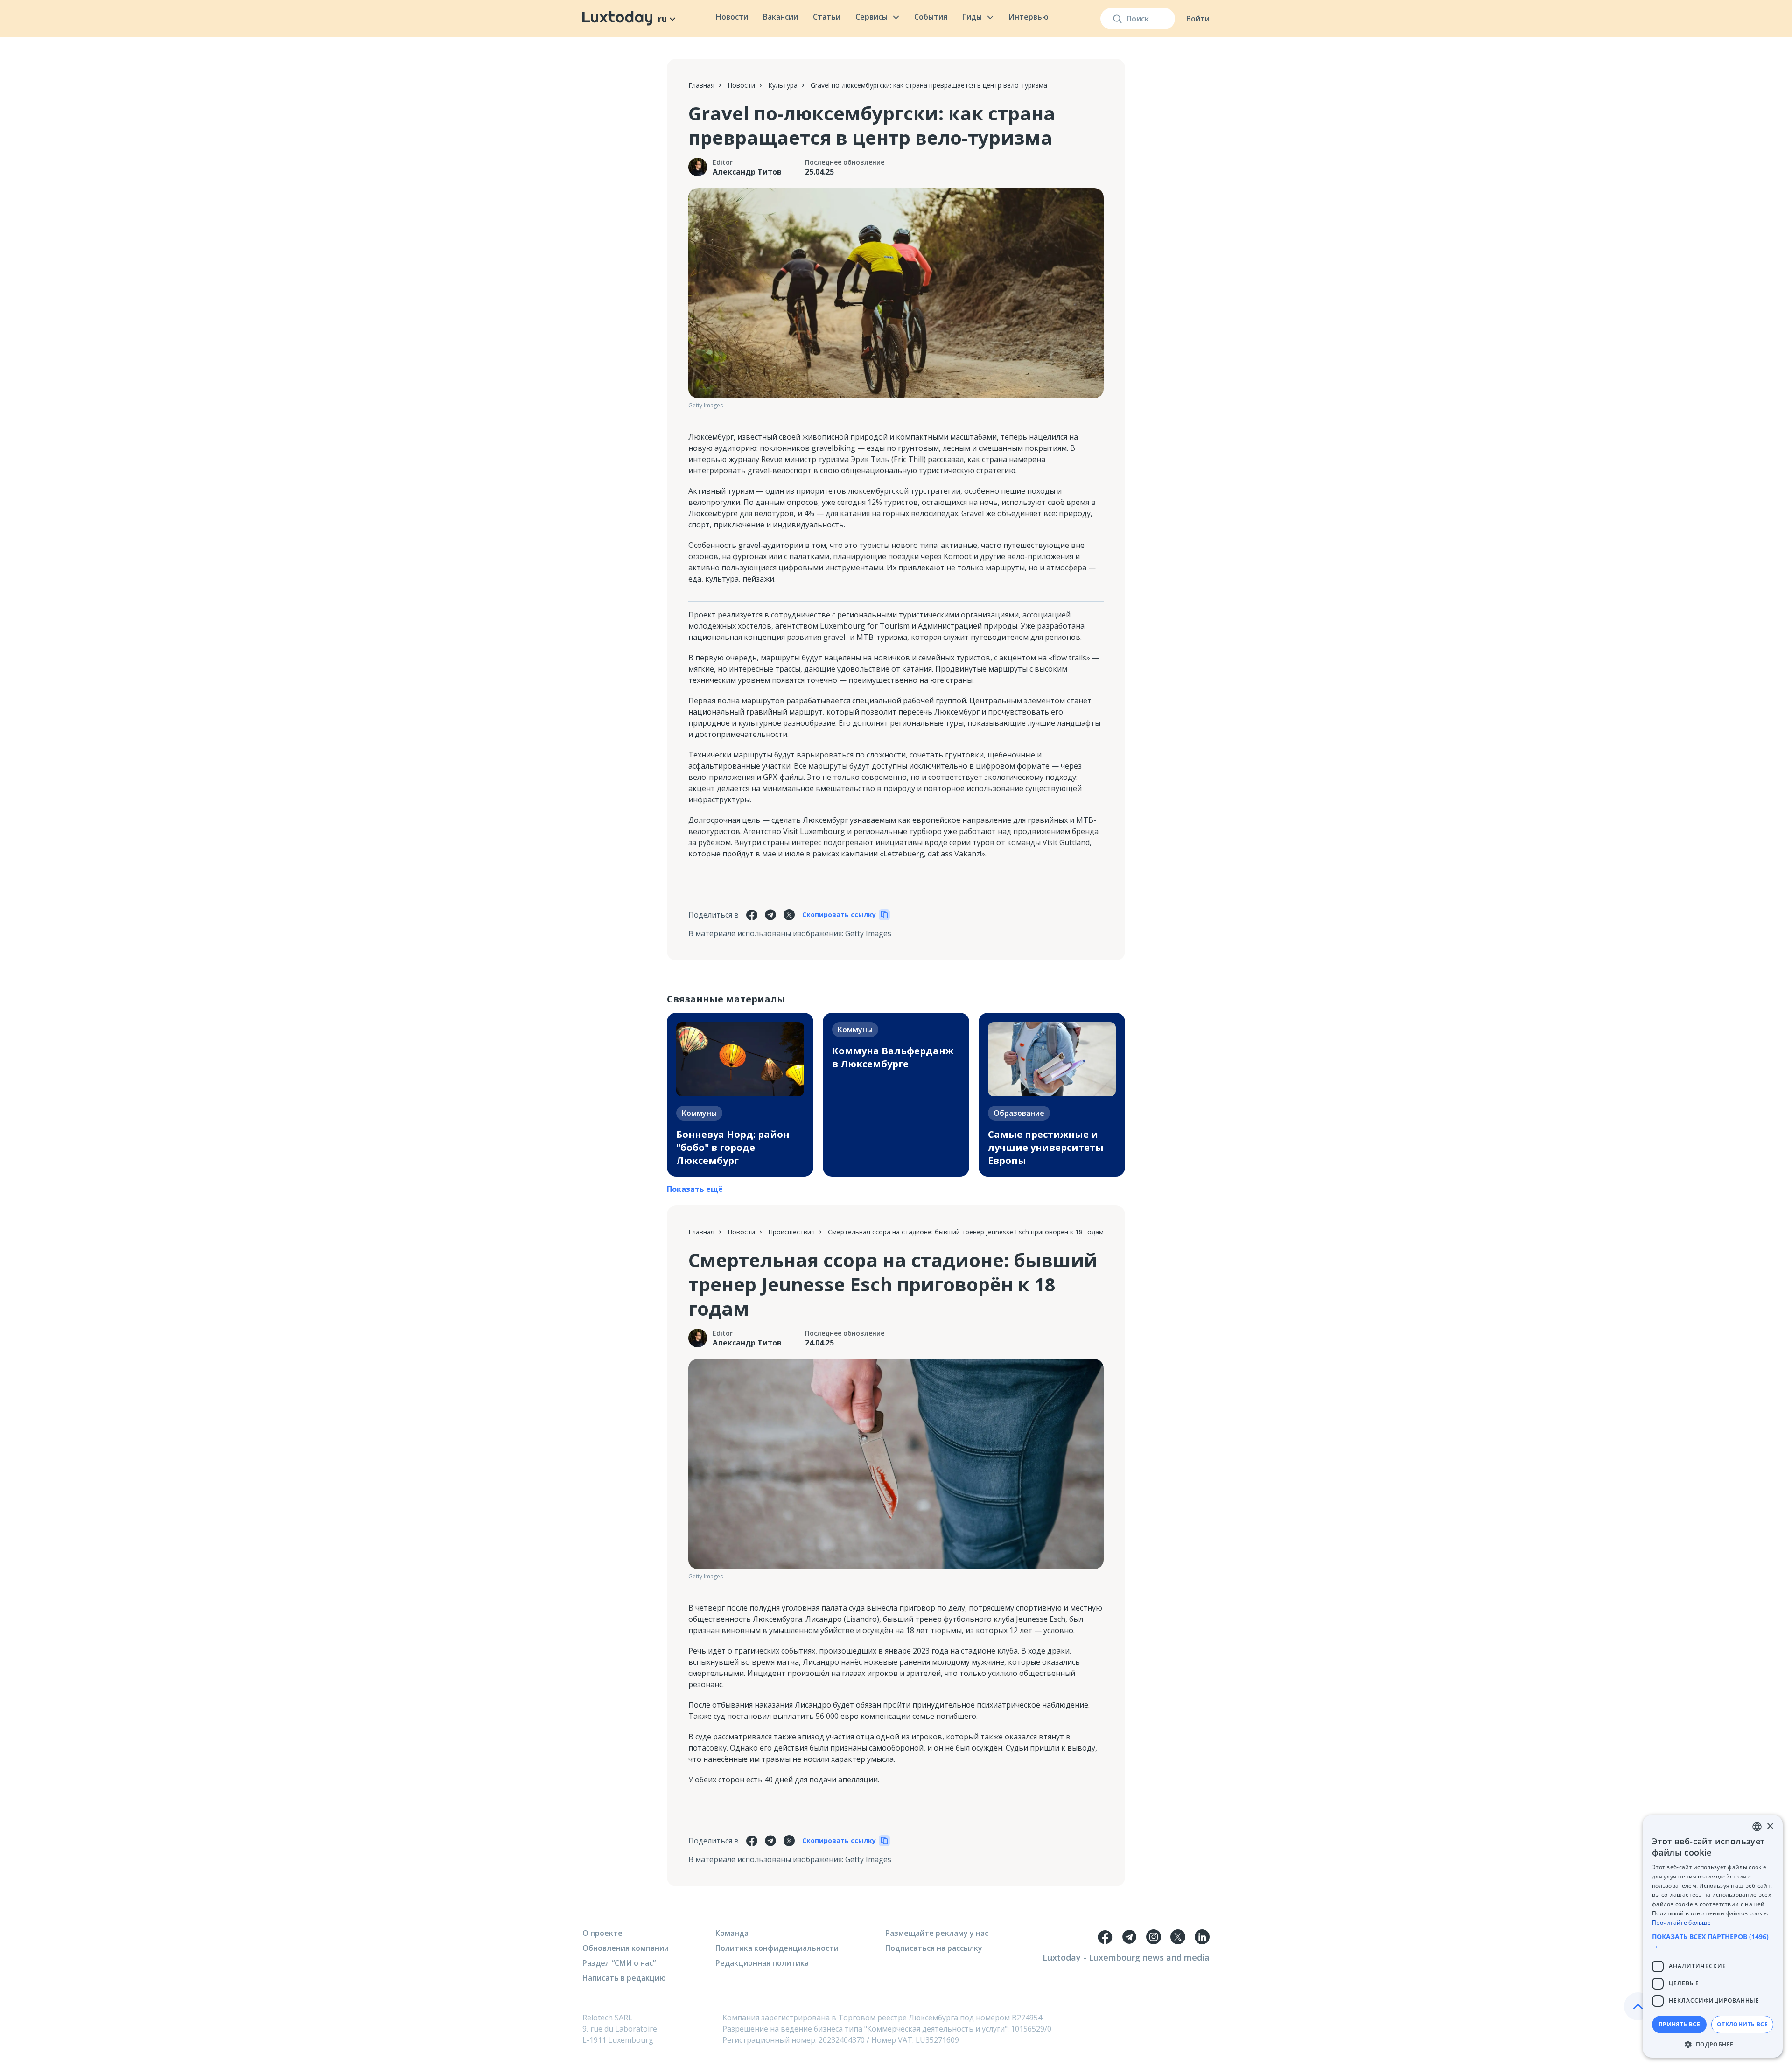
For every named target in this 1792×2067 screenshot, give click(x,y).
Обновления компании (626, 1948)
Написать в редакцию (624, 1978)
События (931, 17)
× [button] (1770, 1826)
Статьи (827, 17)
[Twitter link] (1178, 1937)
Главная (701, 85)
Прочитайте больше (1681, 1923)
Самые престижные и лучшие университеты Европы (1046, 1147)
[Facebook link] (1105, 1937)
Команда (732, 1933)
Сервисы (871, 17)
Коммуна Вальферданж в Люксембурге (893, 1057)
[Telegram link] (1129, 1937)
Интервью (1029, 17)
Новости (732, 17)
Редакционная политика (762, 1963)
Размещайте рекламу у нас (937, 1933)
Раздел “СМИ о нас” (619, 1963)
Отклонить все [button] (1742, 2024)
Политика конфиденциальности (777, 1948)
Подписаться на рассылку (934, 1948)
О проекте (602, 1933)
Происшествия (791, 1232)
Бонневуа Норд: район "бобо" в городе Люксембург (733, 1147)
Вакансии (780, 17)
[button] (1713, 1941)
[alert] (1713, 1936)
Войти (1198, 19)
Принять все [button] (1679, 2024)
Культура (783, 85)
